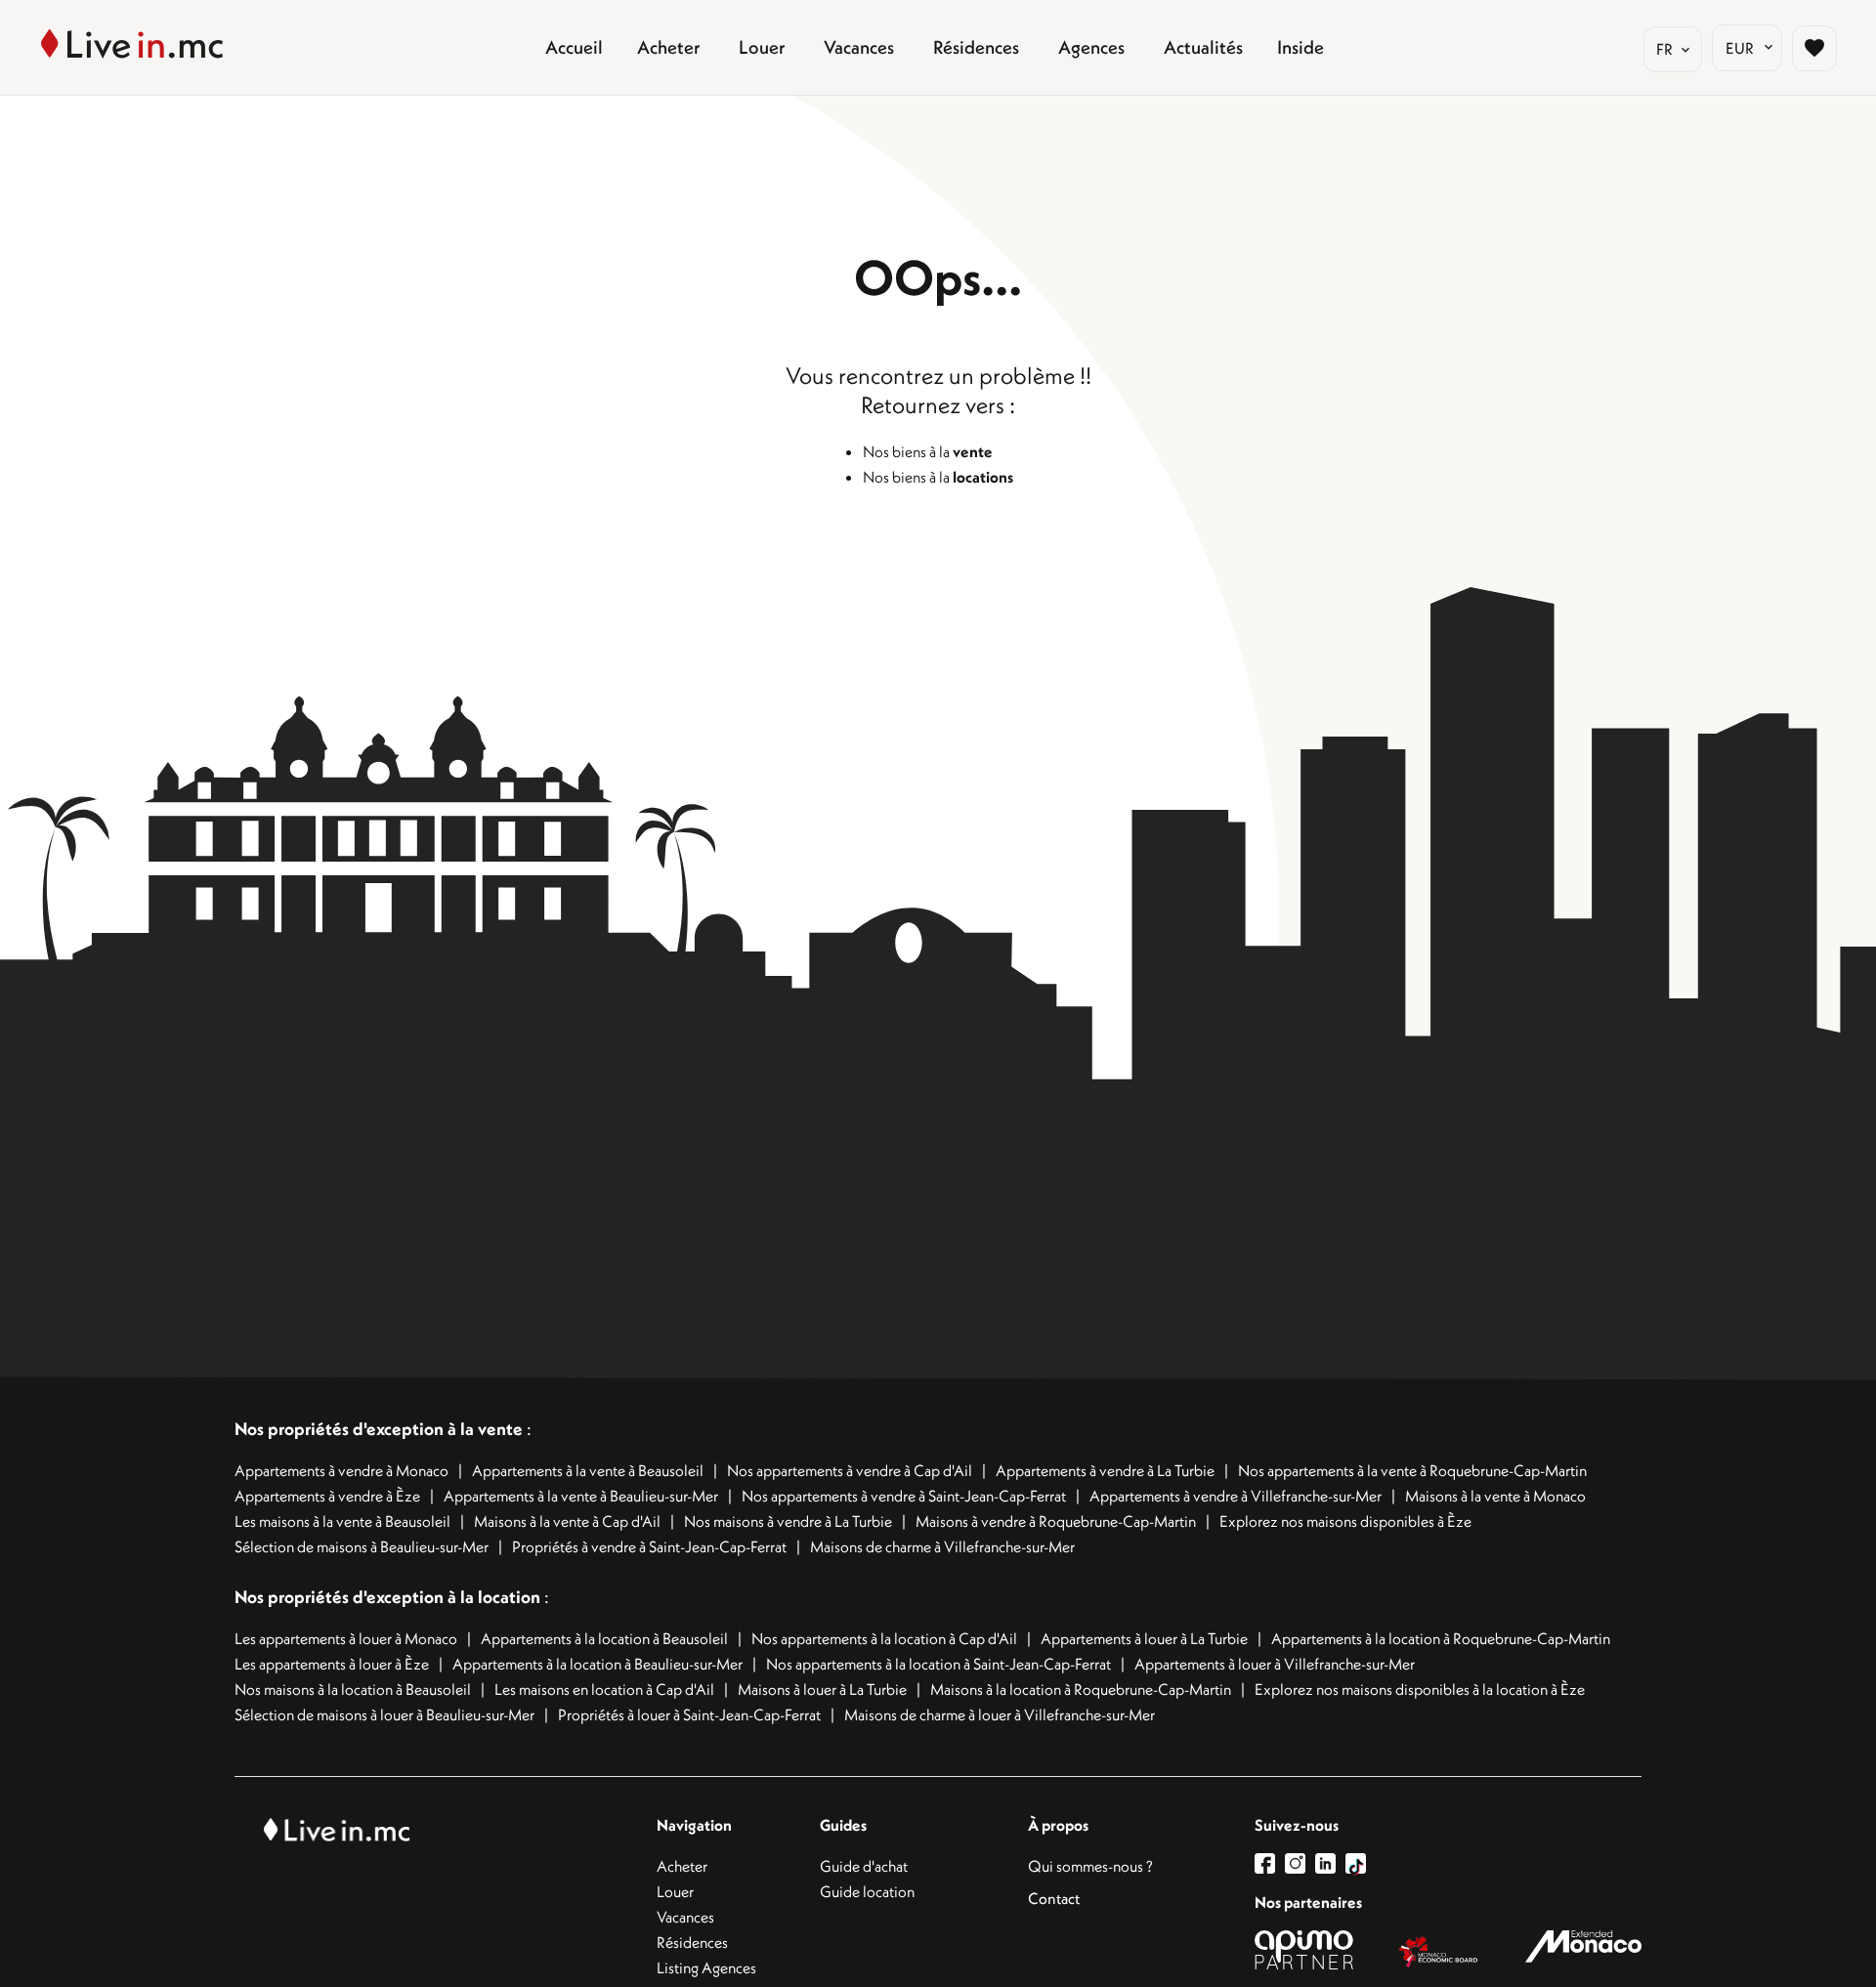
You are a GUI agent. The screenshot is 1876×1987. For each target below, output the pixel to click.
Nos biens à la (928, 451)
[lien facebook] (1270, 1863)
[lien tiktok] (1356, 1863)
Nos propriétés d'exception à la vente (379, 1429)
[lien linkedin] (1330, 1863)
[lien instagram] (1300, 1863)
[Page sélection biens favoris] (1814, 48)
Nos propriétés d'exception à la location (387, 1597)
